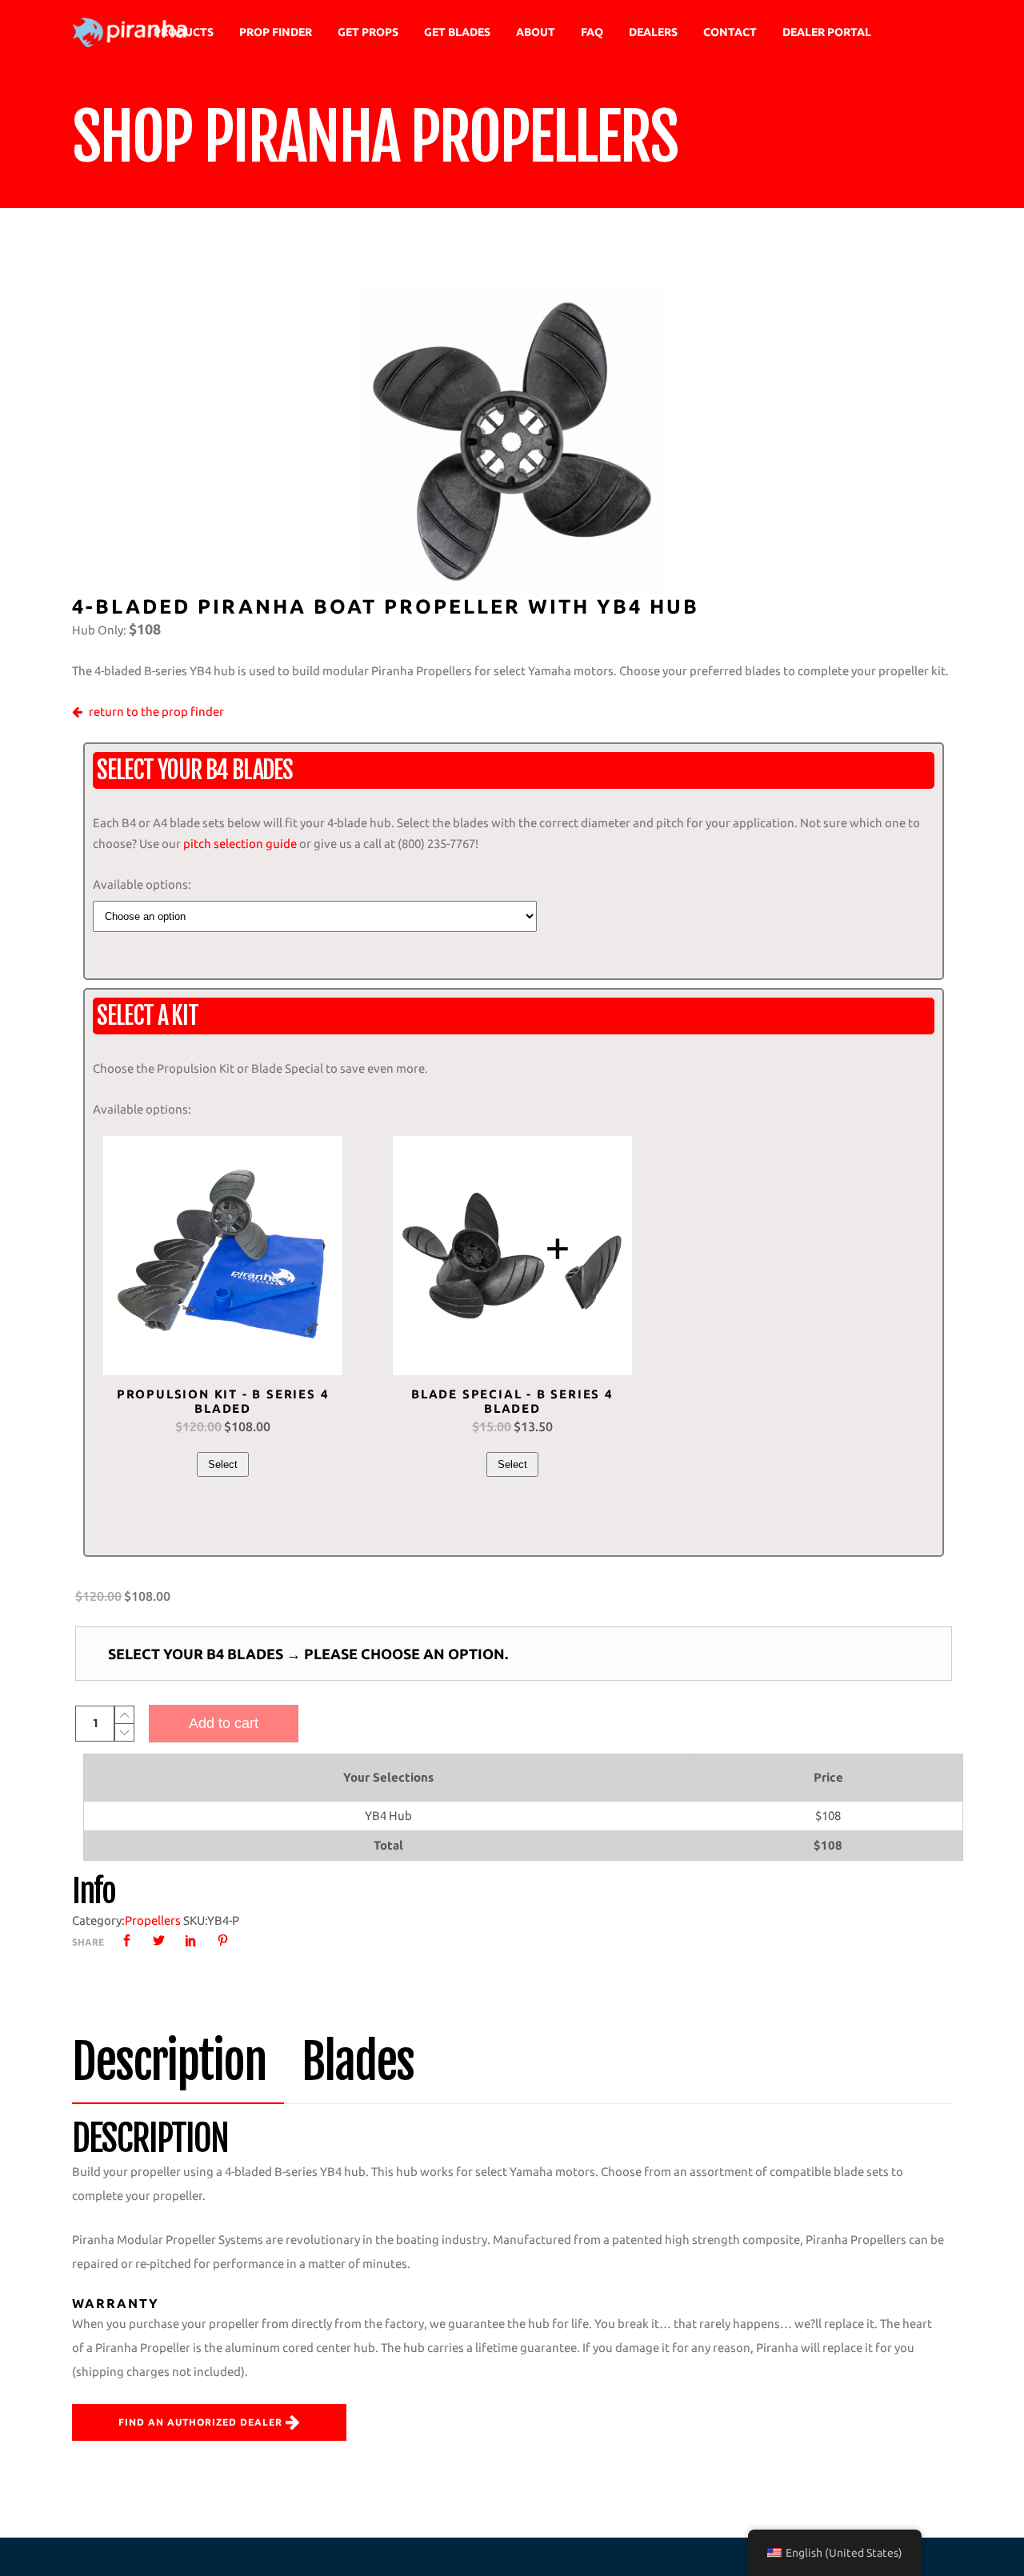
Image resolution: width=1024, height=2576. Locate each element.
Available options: (142, 884)
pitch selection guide (240, 844)
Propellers (153, 1920)
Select (223, 1464)
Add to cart (224, 1723)
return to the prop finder (156, 712)
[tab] (178, 2062)
